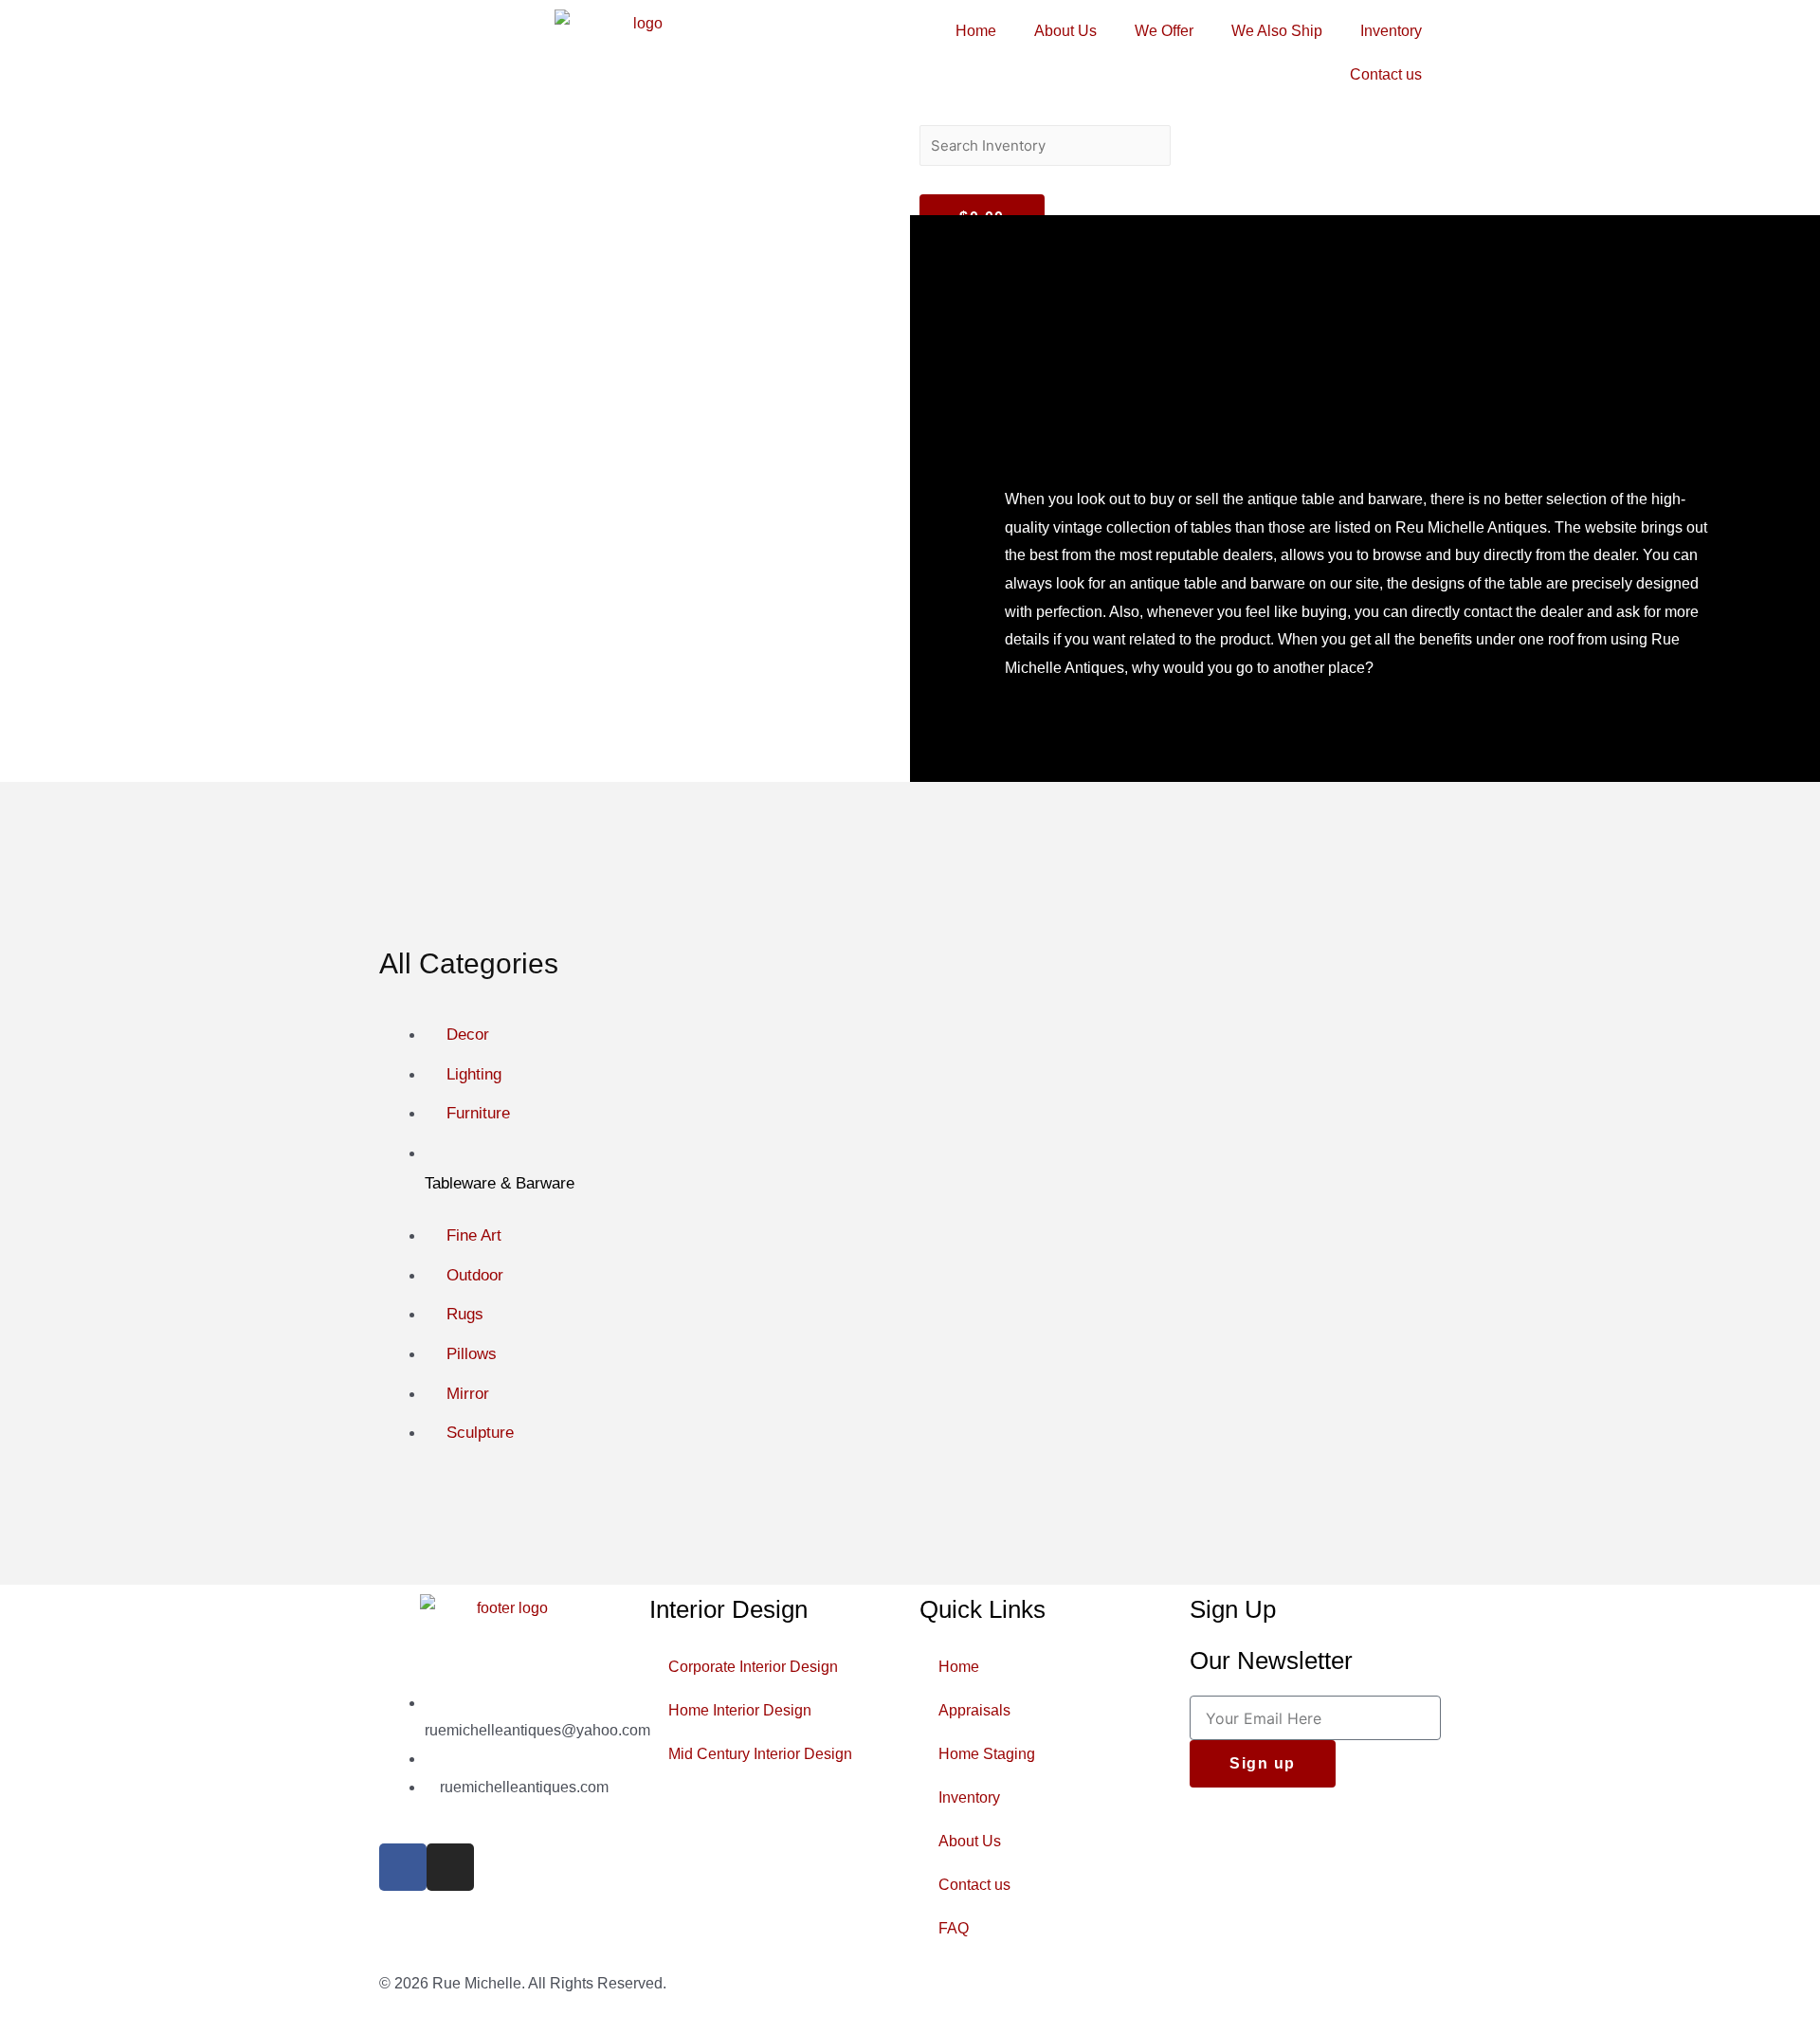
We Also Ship (1277, 31)
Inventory (1391, 31)
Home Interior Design (740, 1710)
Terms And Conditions (1367, 1983)
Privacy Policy (1238, 1983)
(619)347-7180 (490, 1759)
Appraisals (974, 1710)
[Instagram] (450, 1867)
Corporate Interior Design (753, 1667)
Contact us (1386, 74)
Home (976, 31)
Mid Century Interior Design (760, 1754)
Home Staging (987, 1754)
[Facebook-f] (403, 1867)
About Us (1065, 31)
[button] (1180, 111)
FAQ (954, 1928)
